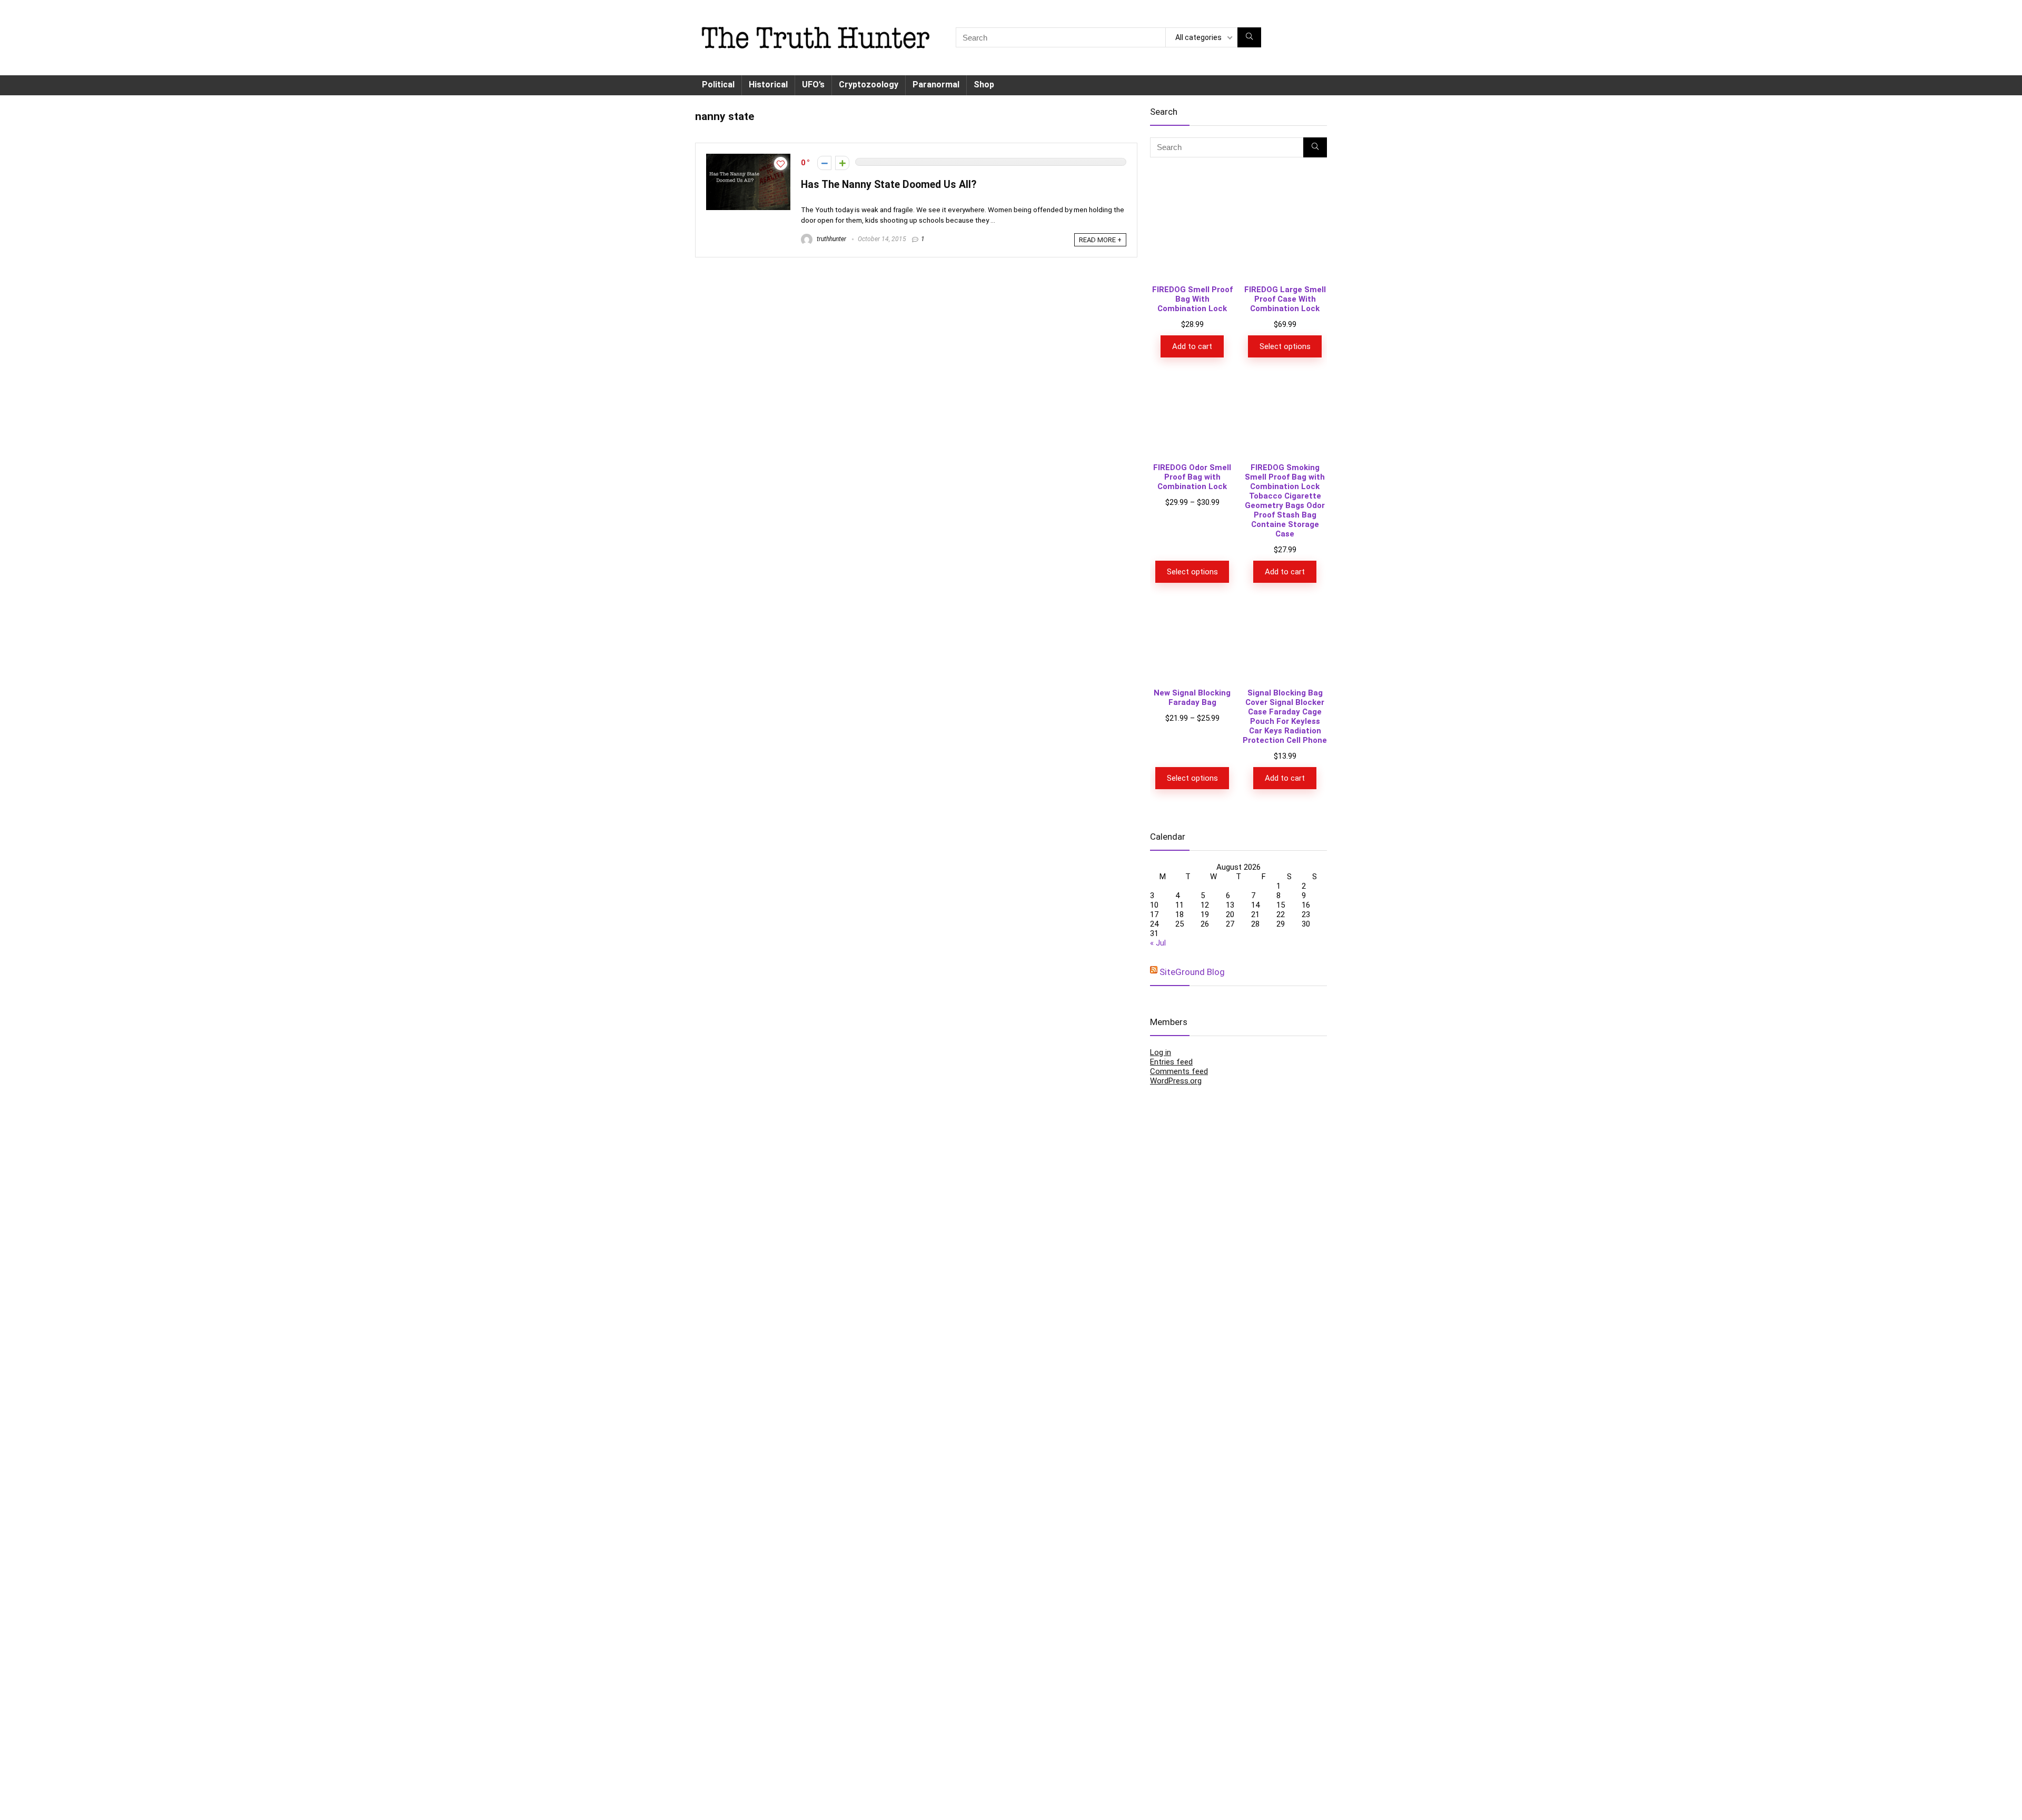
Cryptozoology (869, 84)
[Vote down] (824, 163)
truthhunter (831, 239)
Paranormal (936, 84)
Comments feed (1179, 1071)
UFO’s (813, 84)
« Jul (1158, 943)
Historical (768, 84)
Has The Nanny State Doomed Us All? (889, 185)
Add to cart (1192, 346)
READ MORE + (1100, 240)
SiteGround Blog (1192, 972)
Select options (1285, 346)
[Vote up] (842, 163)
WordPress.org (1176, 1081)
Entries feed (1171, 1062)
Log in (1161, 1052)
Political (718, 84)
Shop (984, 84)
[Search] (1249, 37)
